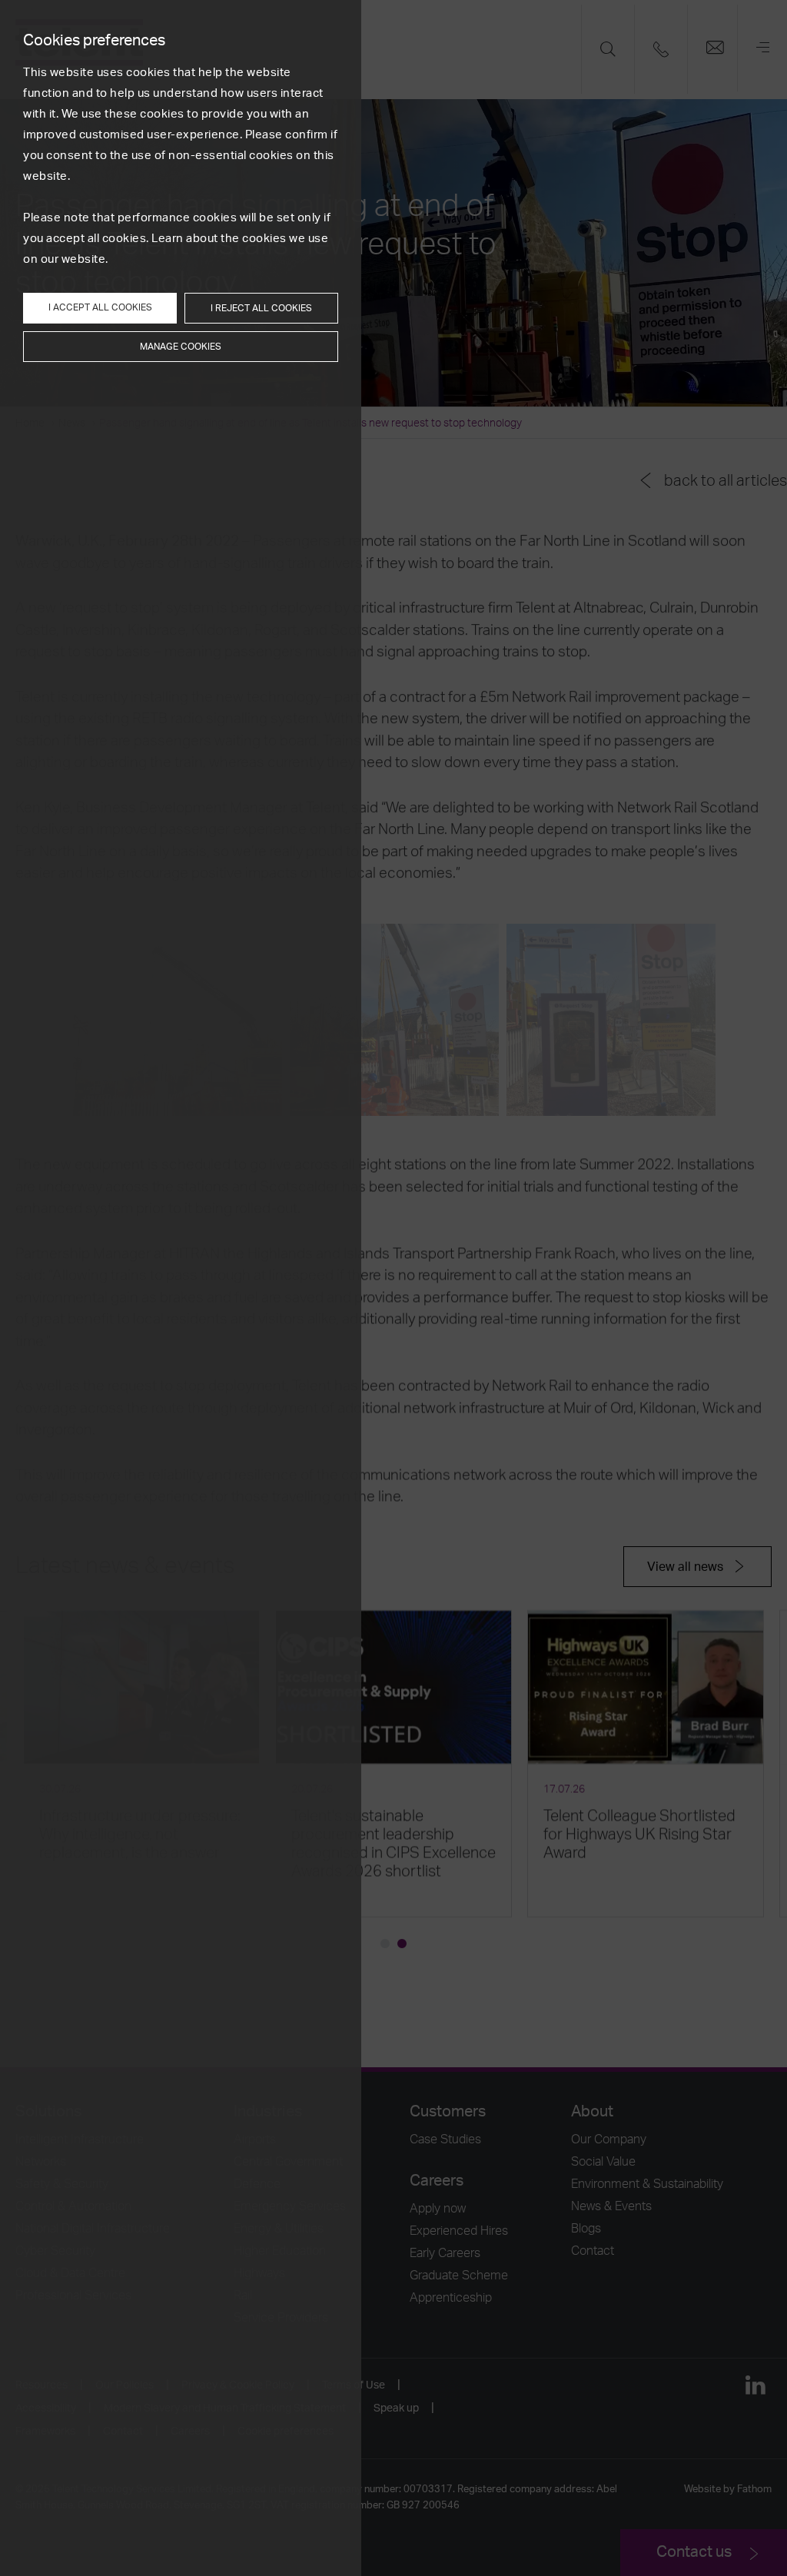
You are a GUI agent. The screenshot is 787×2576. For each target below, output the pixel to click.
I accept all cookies (100, 307)
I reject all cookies (261, 308)
